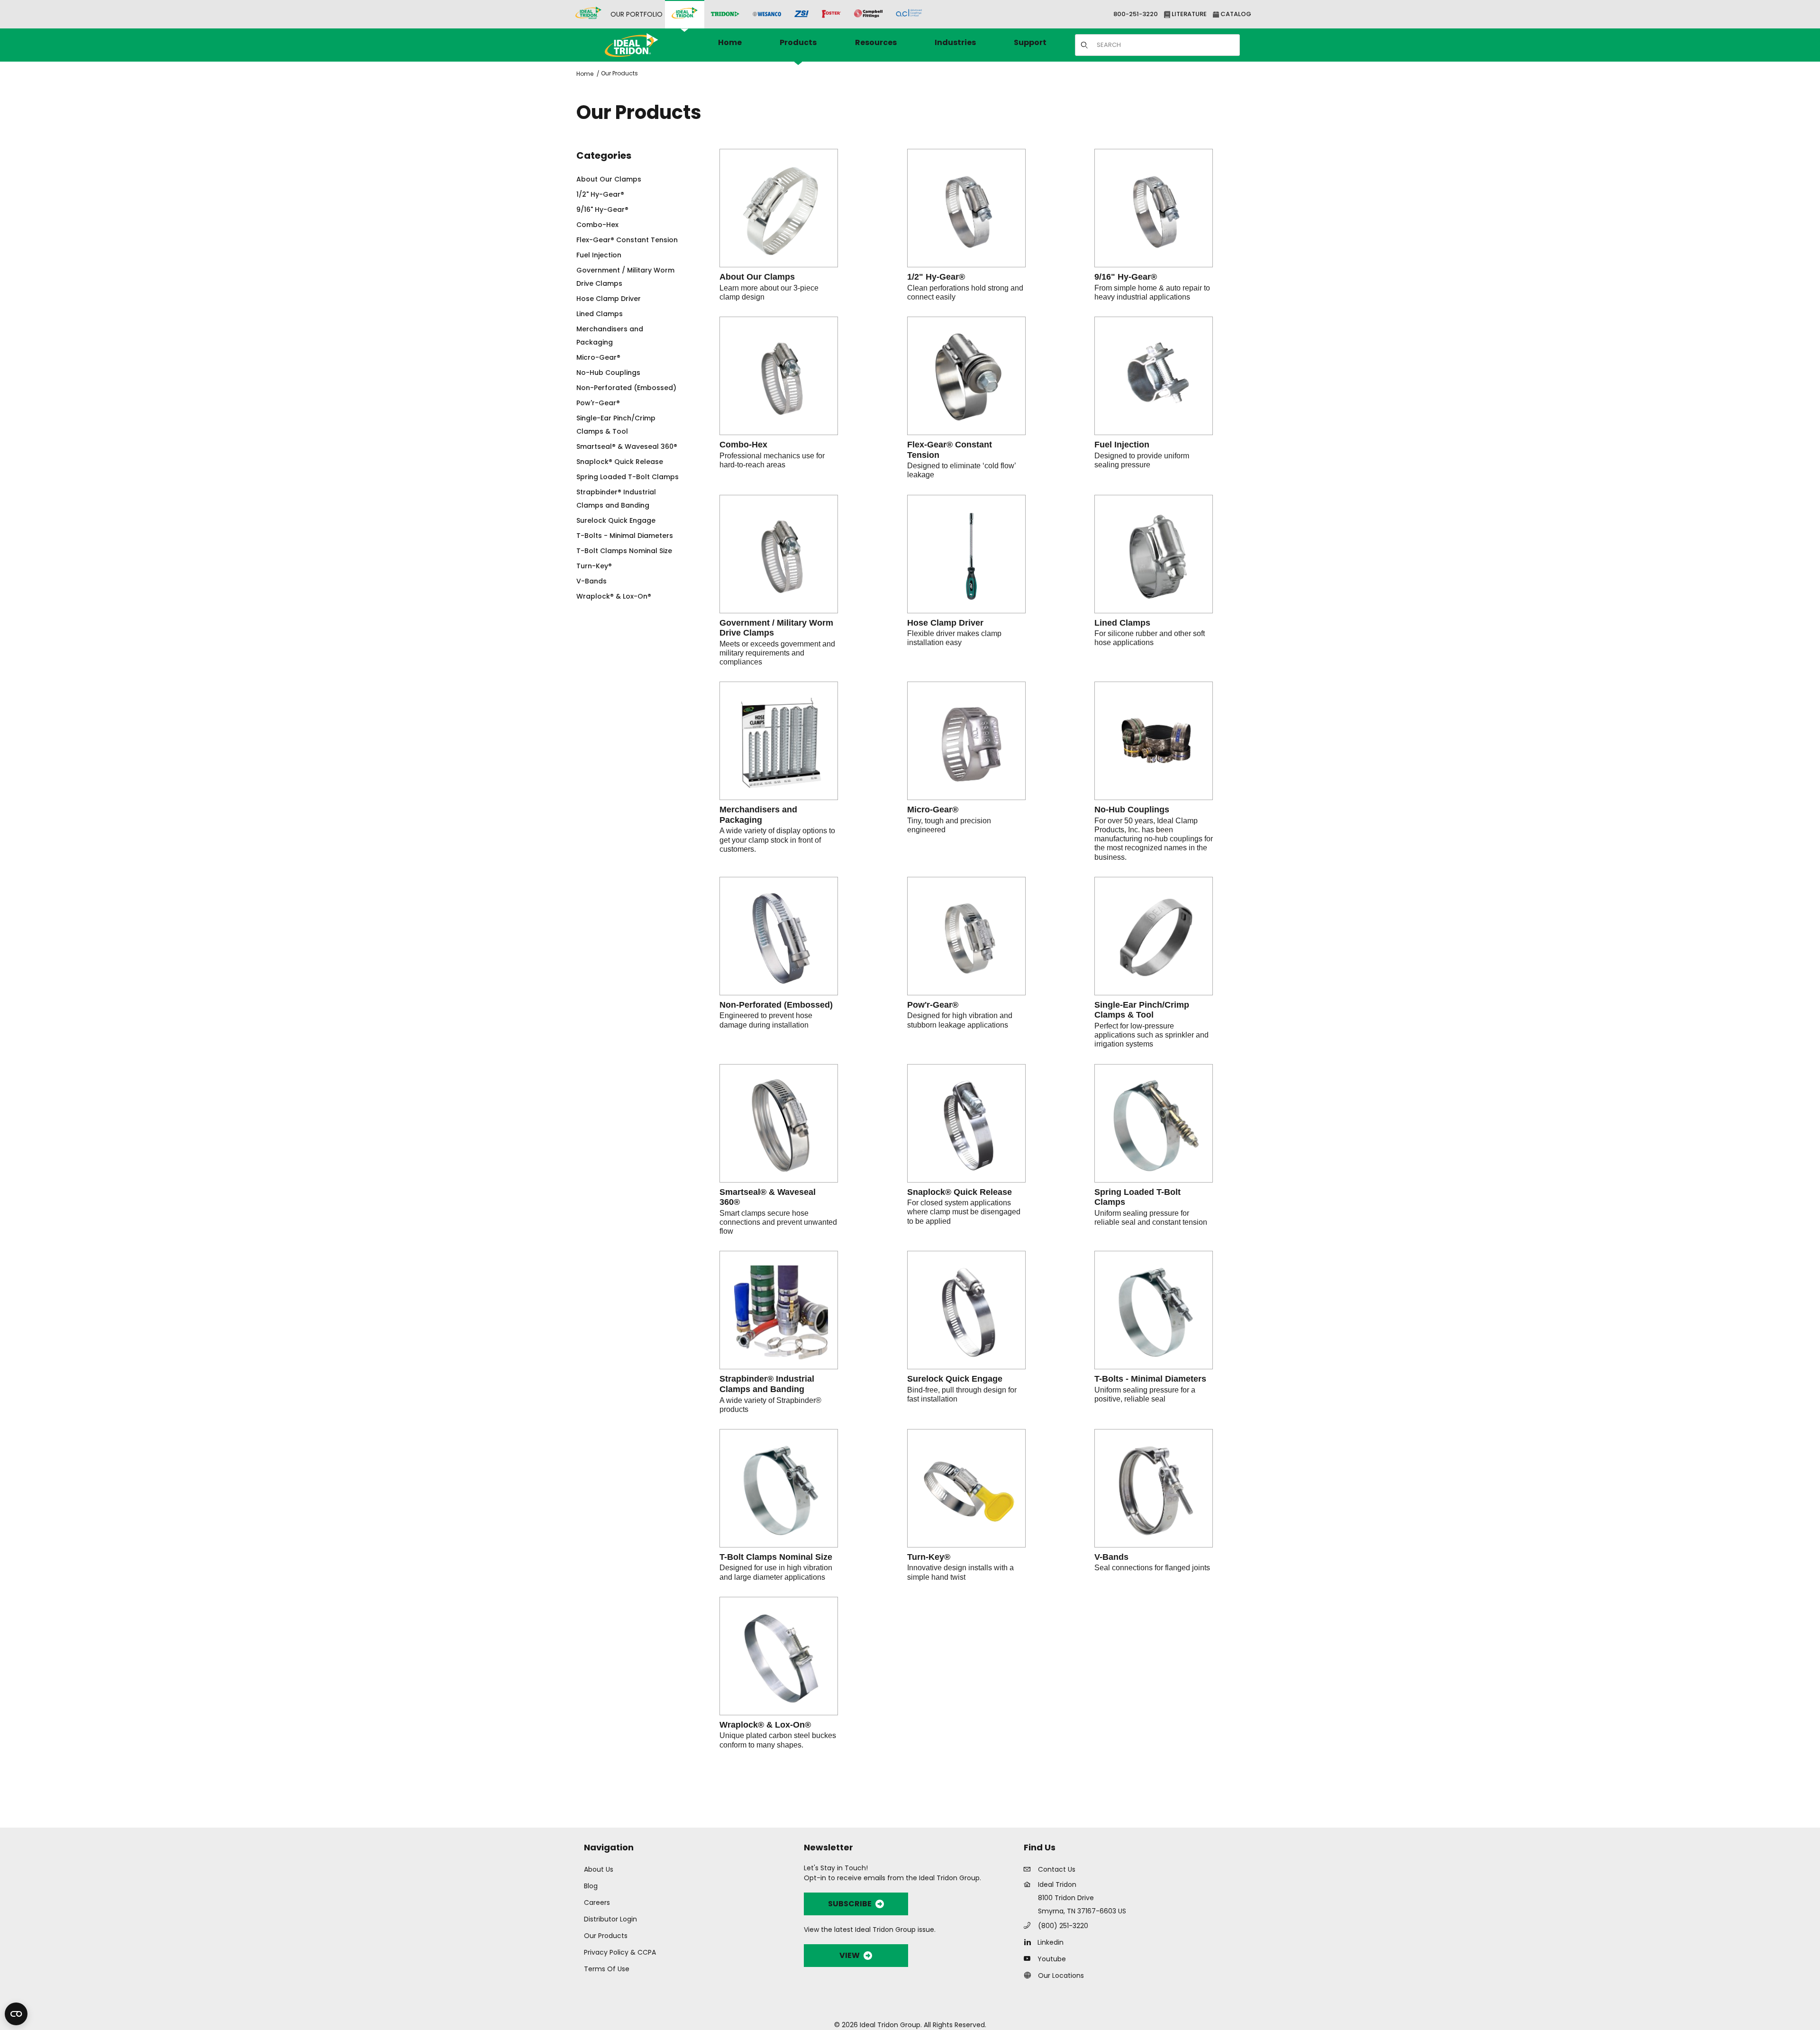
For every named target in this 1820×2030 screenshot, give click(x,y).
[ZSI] (801, 14)
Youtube (1052, 1959)
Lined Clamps (1122, 623)
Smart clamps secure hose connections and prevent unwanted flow (778, 1222)
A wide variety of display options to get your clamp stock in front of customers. (777, 840)
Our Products (619, 73)
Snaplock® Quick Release (960, 1192)
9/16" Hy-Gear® (1126, 277)
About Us (599, 1869)
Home (585, 74)
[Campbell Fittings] (868, 14)
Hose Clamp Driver (945, 623)
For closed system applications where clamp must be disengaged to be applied (964, 1212)
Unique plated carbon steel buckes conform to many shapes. (778, 1740)
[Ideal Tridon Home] (644, 45)
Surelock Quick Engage (955, 1379)
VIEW (850, 1955)
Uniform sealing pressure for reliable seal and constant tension (1151, 1218)
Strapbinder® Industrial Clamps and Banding (767, 1384)
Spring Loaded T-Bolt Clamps (1137, 1197)
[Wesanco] (767, 14)
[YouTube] (1030, 1958)
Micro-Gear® (933, 810)
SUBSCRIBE (850, 1904)
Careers (597, 1903)
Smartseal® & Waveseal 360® (768, 1197)
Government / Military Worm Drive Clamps (776, 628)
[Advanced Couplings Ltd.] (909, 14)
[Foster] (831, 14)
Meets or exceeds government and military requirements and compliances (777, 653)
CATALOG (1235, 14)
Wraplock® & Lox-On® (765, 1725)
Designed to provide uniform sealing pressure (1142, 460)
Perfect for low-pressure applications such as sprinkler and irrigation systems (1151, 1035)
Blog (591, 1886)
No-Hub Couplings (1132, 810)
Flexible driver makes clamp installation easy (954, 638)
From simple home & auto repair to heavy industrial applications (1152, 292)
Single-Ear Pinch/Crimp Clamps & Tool (1142, 1010)
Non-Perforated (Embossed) (776, 1005)
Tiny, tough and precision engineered (949, 825)
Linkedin (1051, 1942)
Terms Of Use (607, 1969)
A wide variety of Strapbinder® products (770, 1405)
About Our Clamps (757, 277)
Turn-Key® (929, 1557)
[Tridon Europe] (725, 14)
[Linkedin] (1030, 1942)
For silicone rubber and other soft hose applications (1150, 638)
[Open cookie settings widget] (16, 2014)
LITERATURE (1188, 14)
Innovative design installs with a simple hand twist (960, 1572)
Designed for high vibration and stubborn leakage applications (960, 1020)
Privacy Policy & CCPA (620, 1952)
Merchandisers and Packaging (758, 815)
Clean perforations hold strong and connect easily (965, 292)
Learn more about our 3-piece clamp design (769, 292)
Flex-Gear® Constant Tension (950, 450)
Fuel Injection (1122, 445)
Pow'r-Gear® (933, 1005)
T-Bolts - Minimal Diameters (1150, 1379)
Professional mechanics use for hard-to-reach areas (772, 460)
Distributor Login (610, 1919)
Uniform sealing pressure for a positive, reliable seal (1145, 1394)
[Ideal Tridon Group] (588, 14)
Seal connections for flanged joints (1152, 1568)
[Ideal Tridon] (685, 14)
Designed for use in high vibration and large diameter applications (776, 1572)
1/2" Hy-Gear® (936, 277)
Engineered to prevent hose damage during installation (766, 1020)
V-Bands (1111, 1557)
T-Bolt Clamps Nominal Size (776, 1557)
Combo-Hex (743, 445)
